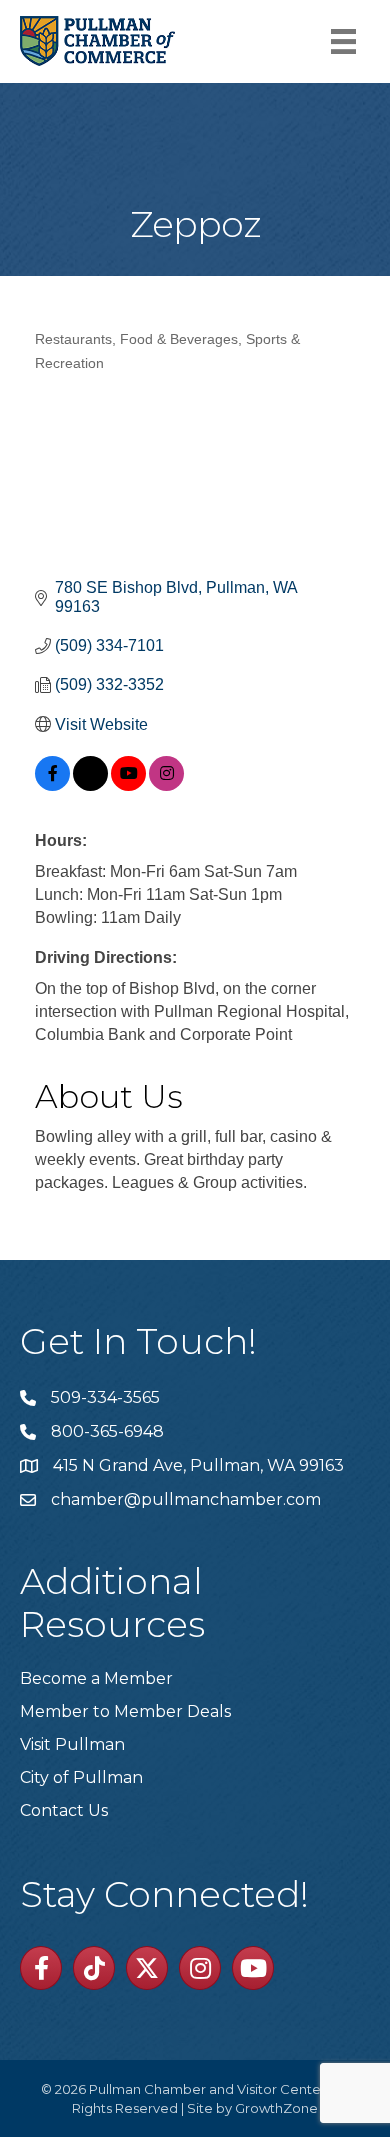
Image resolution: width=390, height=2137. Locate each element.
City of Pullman (81, 1777)
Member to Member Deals (125, 1711)
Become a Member (96, 1678)
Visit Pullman (72, 1744)
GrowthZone (276, 2108)
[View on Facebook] (52, 785)
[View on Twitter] (90, 785)
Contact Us (64, 1810)
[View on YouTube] (128, 785)
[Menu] (343, 41)
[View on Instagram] (166, 785)
